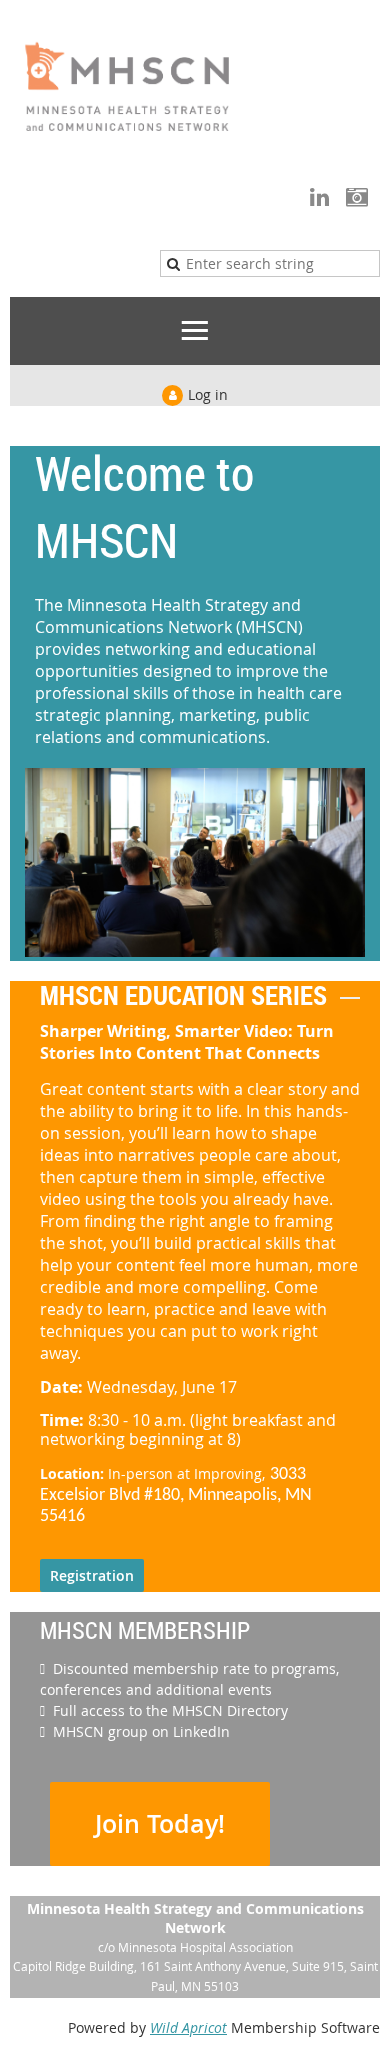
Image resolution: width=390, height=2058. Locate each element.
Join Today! (160, 1824)
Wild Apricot (188, 2027)
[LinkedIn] (319, 196)
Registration (92, 1575)
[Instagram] (356, 196)
